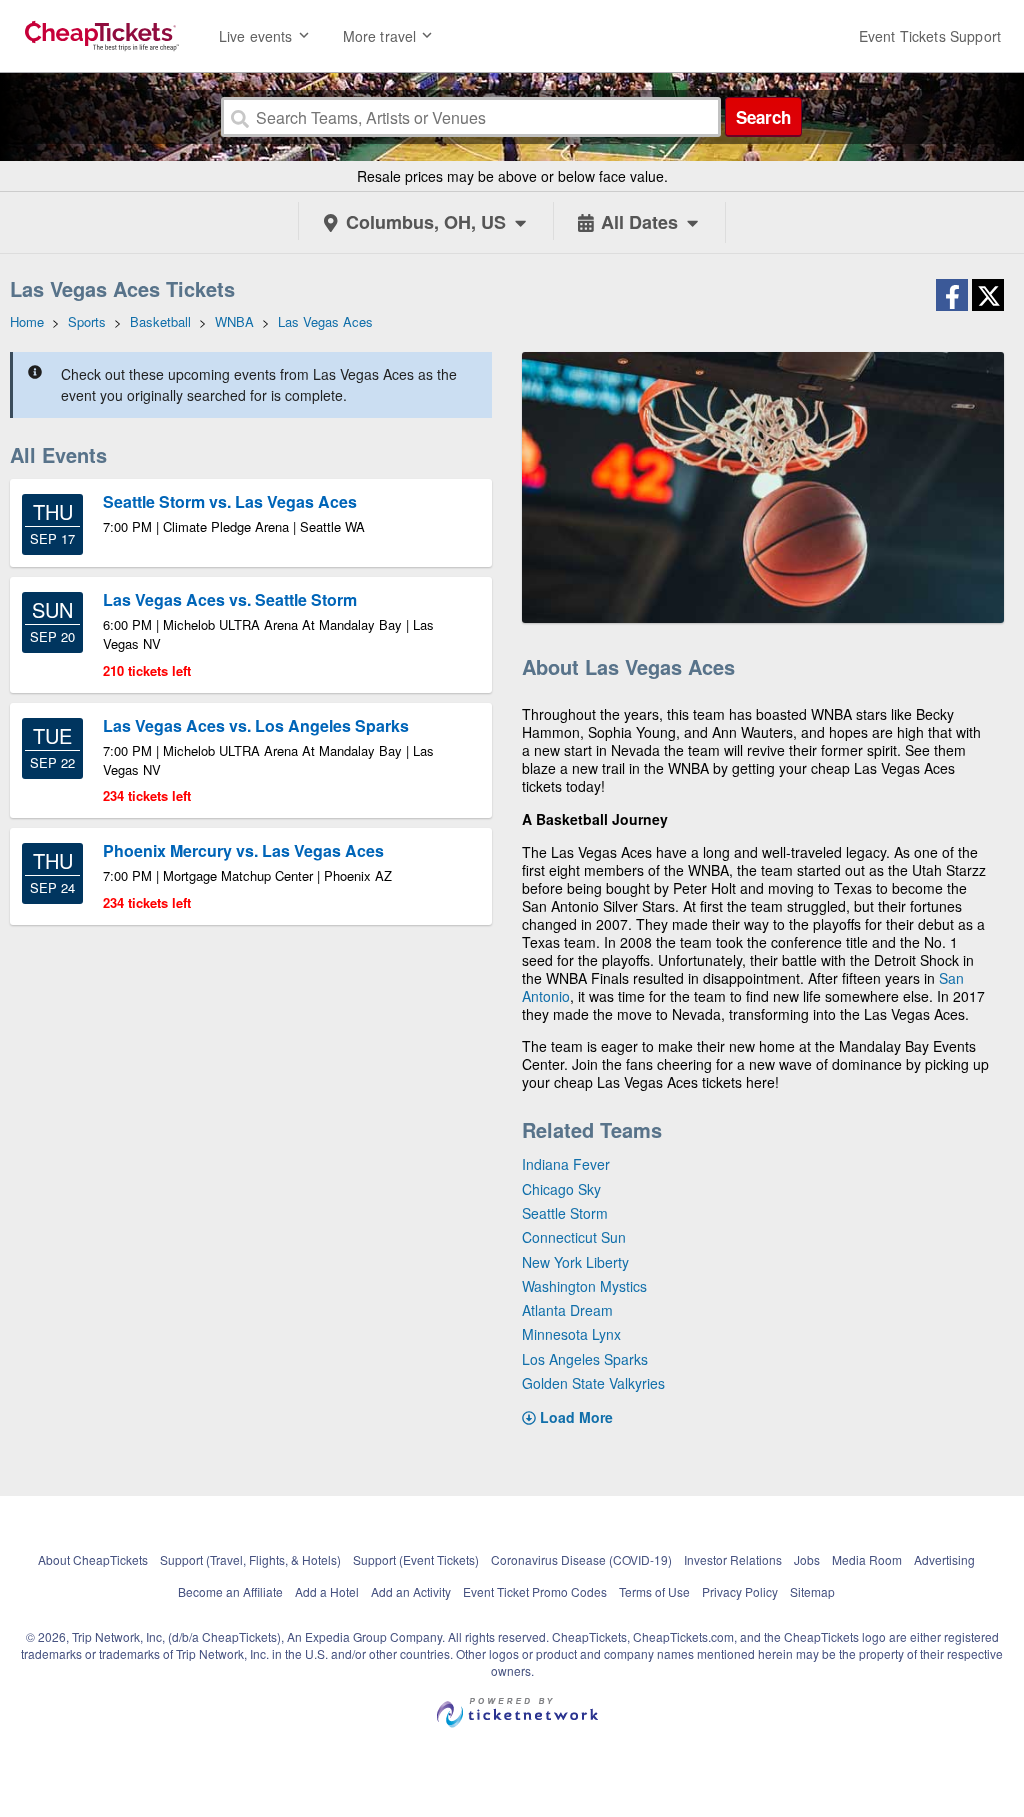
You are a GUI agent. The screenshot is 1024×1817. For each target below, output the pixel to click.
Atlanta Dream (567, 1310)
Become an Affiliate (230, 1591)
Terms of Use (654, 1591)
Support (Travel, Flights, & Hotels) (250, 1559)
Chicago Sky (561, 1189)
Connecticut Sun (574, 1237)
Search (763, 117)
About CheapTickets (93, 1559)
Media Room (867, 1559)
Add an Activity (411, 1591)
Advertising (944, 1559)
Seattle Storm (565, 1213)
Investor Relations (733, 1559)
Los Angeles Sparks (585, 1359)
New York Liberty (575, 1262)
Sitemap (812, 1591)
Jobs (807, 1559)
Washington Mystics (584, 1286)
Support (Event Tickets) (416, 1559)
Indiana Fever (566, 1164)
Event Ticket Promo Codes (535, 1591)
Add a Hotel (327, 1591)
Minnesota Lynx (571, 1334)
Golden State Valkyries (593, 1383)
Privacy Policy (740, 1591)
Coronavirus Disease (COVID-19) (581, 1559)
